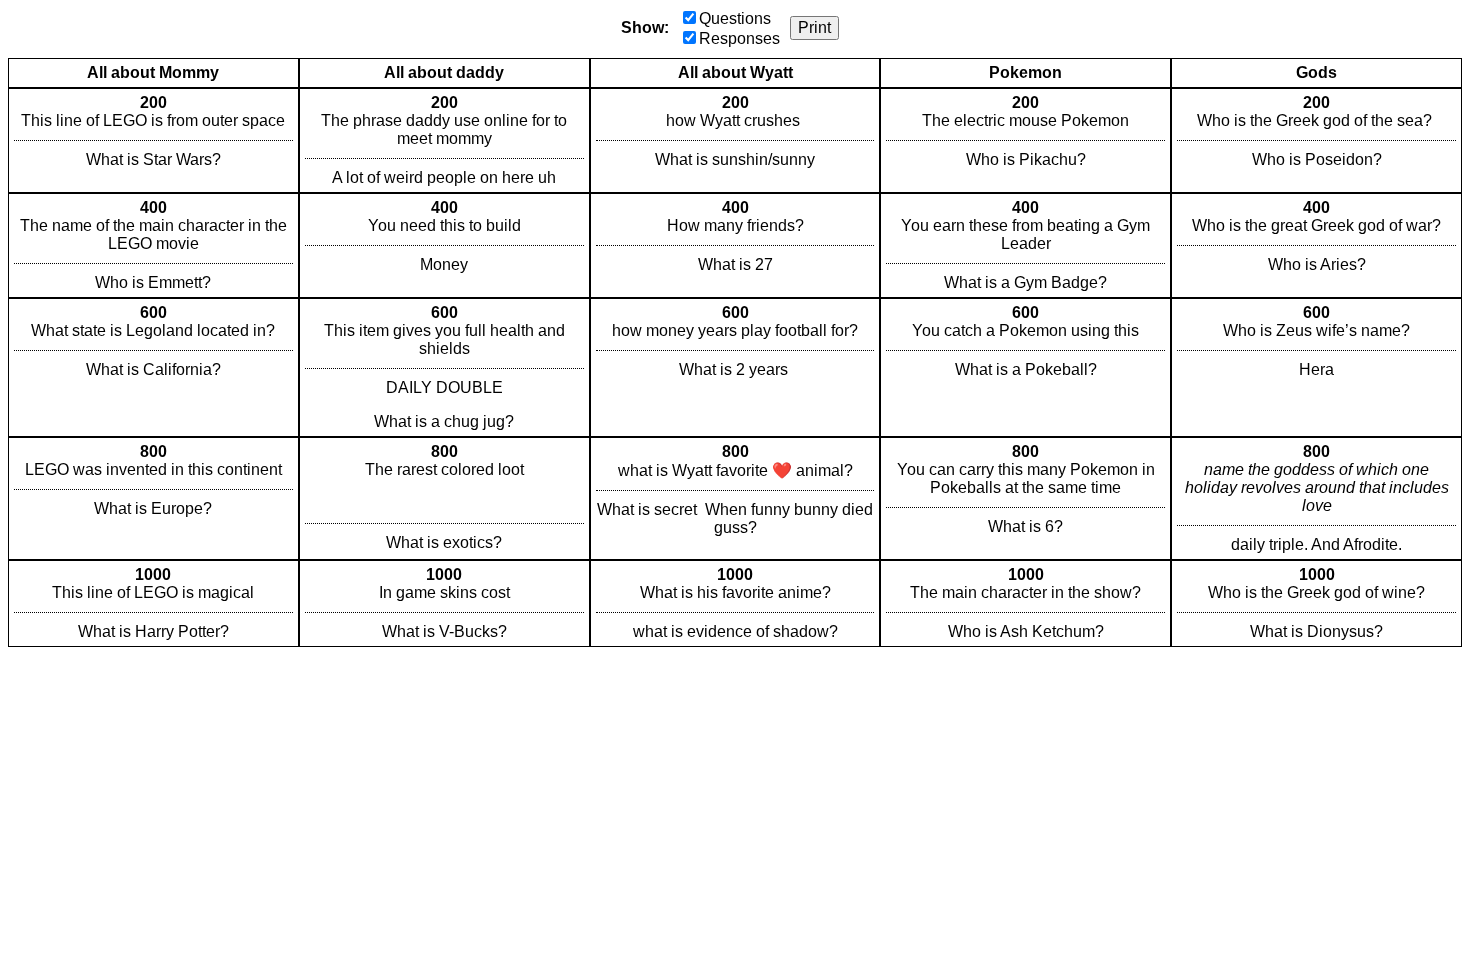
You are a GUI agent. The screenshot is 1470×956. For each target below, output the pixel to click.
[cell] (153, 140)
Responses (739, 38)
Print (814, 27)
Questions (735, 18)
